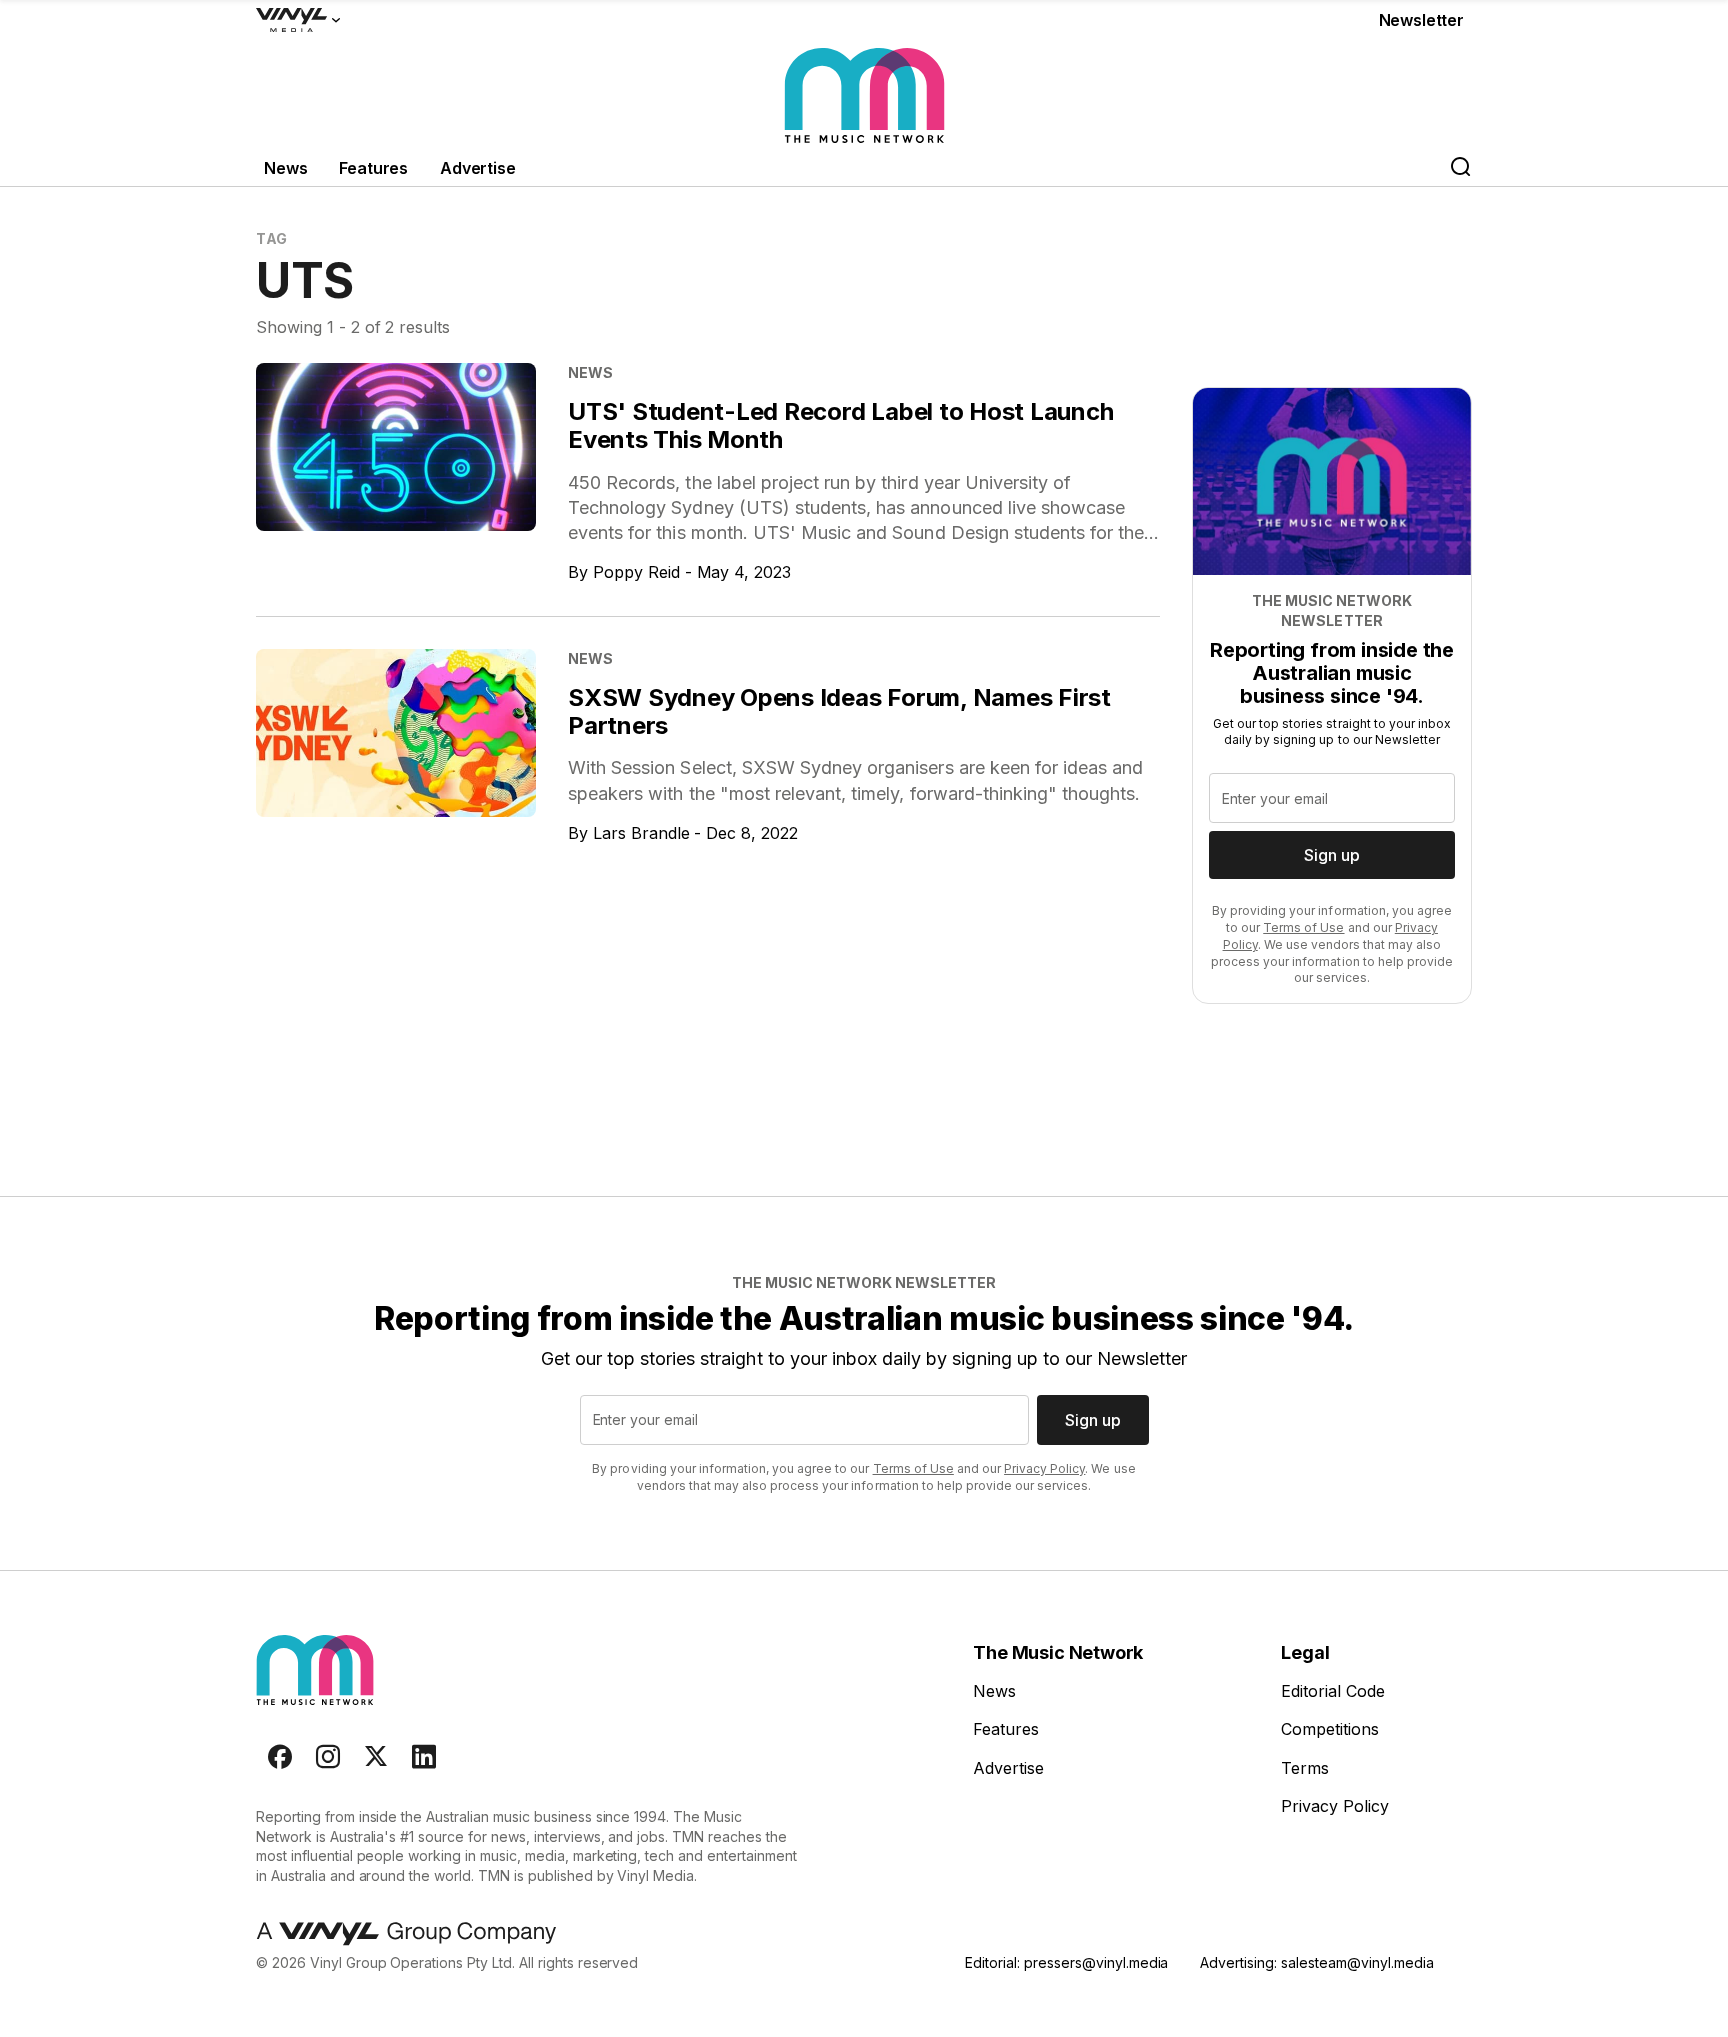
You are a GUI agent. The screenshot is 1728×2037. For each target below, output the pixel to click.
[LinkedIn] (424, 1757)
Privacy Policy (1044, 1468)
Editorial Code (1333, 1691)
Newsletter (1421, 20)
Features (373, 168)
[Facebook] (280, 1757)
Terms (1305, 1768)
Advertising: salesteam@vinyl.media (1316, 1962)
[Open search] (1460, 168)
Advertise (478, 168)
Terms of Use (1303, 927)
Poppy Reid (636, 572)
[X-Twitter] (376, 1757)
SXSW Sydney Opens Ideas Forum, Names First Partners (839, 711)
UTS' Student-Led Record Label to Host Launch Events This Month (840, 425)
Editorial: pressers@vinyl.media (1066, 1962)
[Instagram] (328, 1757)
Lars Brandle (641, 833)
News (285, 168)
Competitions (1330, 1729)
